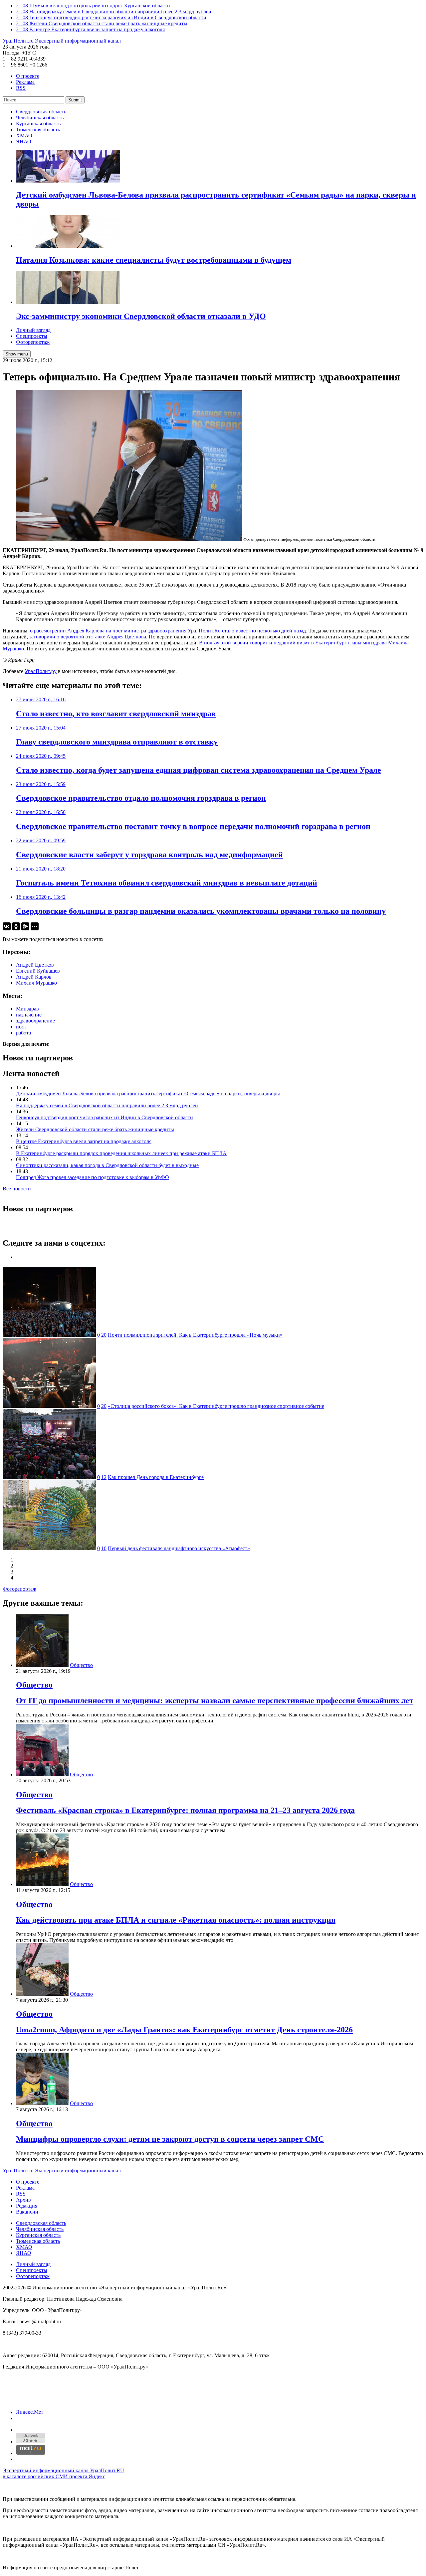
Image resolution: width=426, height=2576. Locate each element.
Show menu (17, 354)
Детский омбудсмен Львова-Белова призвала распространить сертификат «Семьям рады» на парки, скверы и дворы (148, 1093)
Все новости (17, 1189)
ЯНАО (24, 141)
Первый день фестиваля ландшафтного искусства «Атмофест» (179, 1548)
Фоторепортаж (33, 342)
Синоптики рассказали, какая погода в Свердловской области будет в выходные (107, 1165)
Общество (81, 1665)
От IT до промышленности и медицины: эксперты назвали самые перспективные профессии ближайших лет (215, 1700)
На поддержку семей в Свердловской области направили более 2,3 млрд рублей (107, 1105)
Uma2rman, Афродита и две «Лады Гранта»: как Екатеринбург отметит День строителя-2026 (184, 2030)
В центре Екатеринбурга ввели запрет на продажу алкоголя (84, 1141)
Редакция (27, 2206)
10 (104, 1548)
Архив (23, 2200)
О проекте (28, 76)
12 (104, 1477)
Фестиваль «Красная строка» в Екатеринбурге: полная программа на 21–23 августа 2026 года (185, 1810)
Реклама (25, 82)
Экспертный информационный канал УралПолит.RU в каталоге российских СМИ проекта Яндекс (63, 2473)
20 (104, 1335)
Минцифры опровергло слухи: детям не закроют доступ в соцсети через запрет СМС (170, 2139)
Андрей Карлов (34, 977)
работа (23, 1033)
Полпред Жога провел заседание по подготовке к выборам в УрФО (93, 1177)
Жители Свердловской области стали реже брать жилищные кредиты (95, 1129)
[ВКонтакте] (7, 926)
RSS (21, 88)
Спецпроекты (32, 336)
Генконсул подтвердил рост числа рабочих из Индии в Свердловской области (105, 1117)
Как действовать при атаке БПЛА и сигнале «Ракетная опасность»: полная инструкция (176, 1920)
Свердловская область (41, 112)
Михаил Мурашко (36, 983)
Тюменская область (38, 130)
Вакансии (27, 2212)
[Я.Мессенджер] (25, 926)
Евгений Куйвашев (38, 971)
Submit (75, 100)
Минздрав (27, 1009)
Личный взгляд (33, 330)
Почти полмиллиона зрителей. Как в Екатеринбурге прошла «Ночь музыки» (195, 1335)
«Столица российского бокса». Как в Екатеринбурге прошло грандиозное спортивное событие (216, 1406)
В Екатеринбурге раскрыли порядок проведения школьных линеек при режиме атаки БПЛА (121, 1153)
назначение (29, 1015)
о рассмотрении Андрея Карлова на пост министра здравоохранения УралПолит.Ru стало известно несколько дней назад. (169, 631)
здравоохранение (35, 1021)
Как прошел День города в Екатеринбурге (156, 1477)
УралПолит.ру (41, 671)
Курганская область (38, 124)
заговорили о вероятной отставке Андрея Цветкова (88, 637)
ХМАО (24, 136)
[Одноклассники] (16, 926)
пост (21, 1027)
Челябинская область (40, 118)
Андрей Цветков (35, 965)
